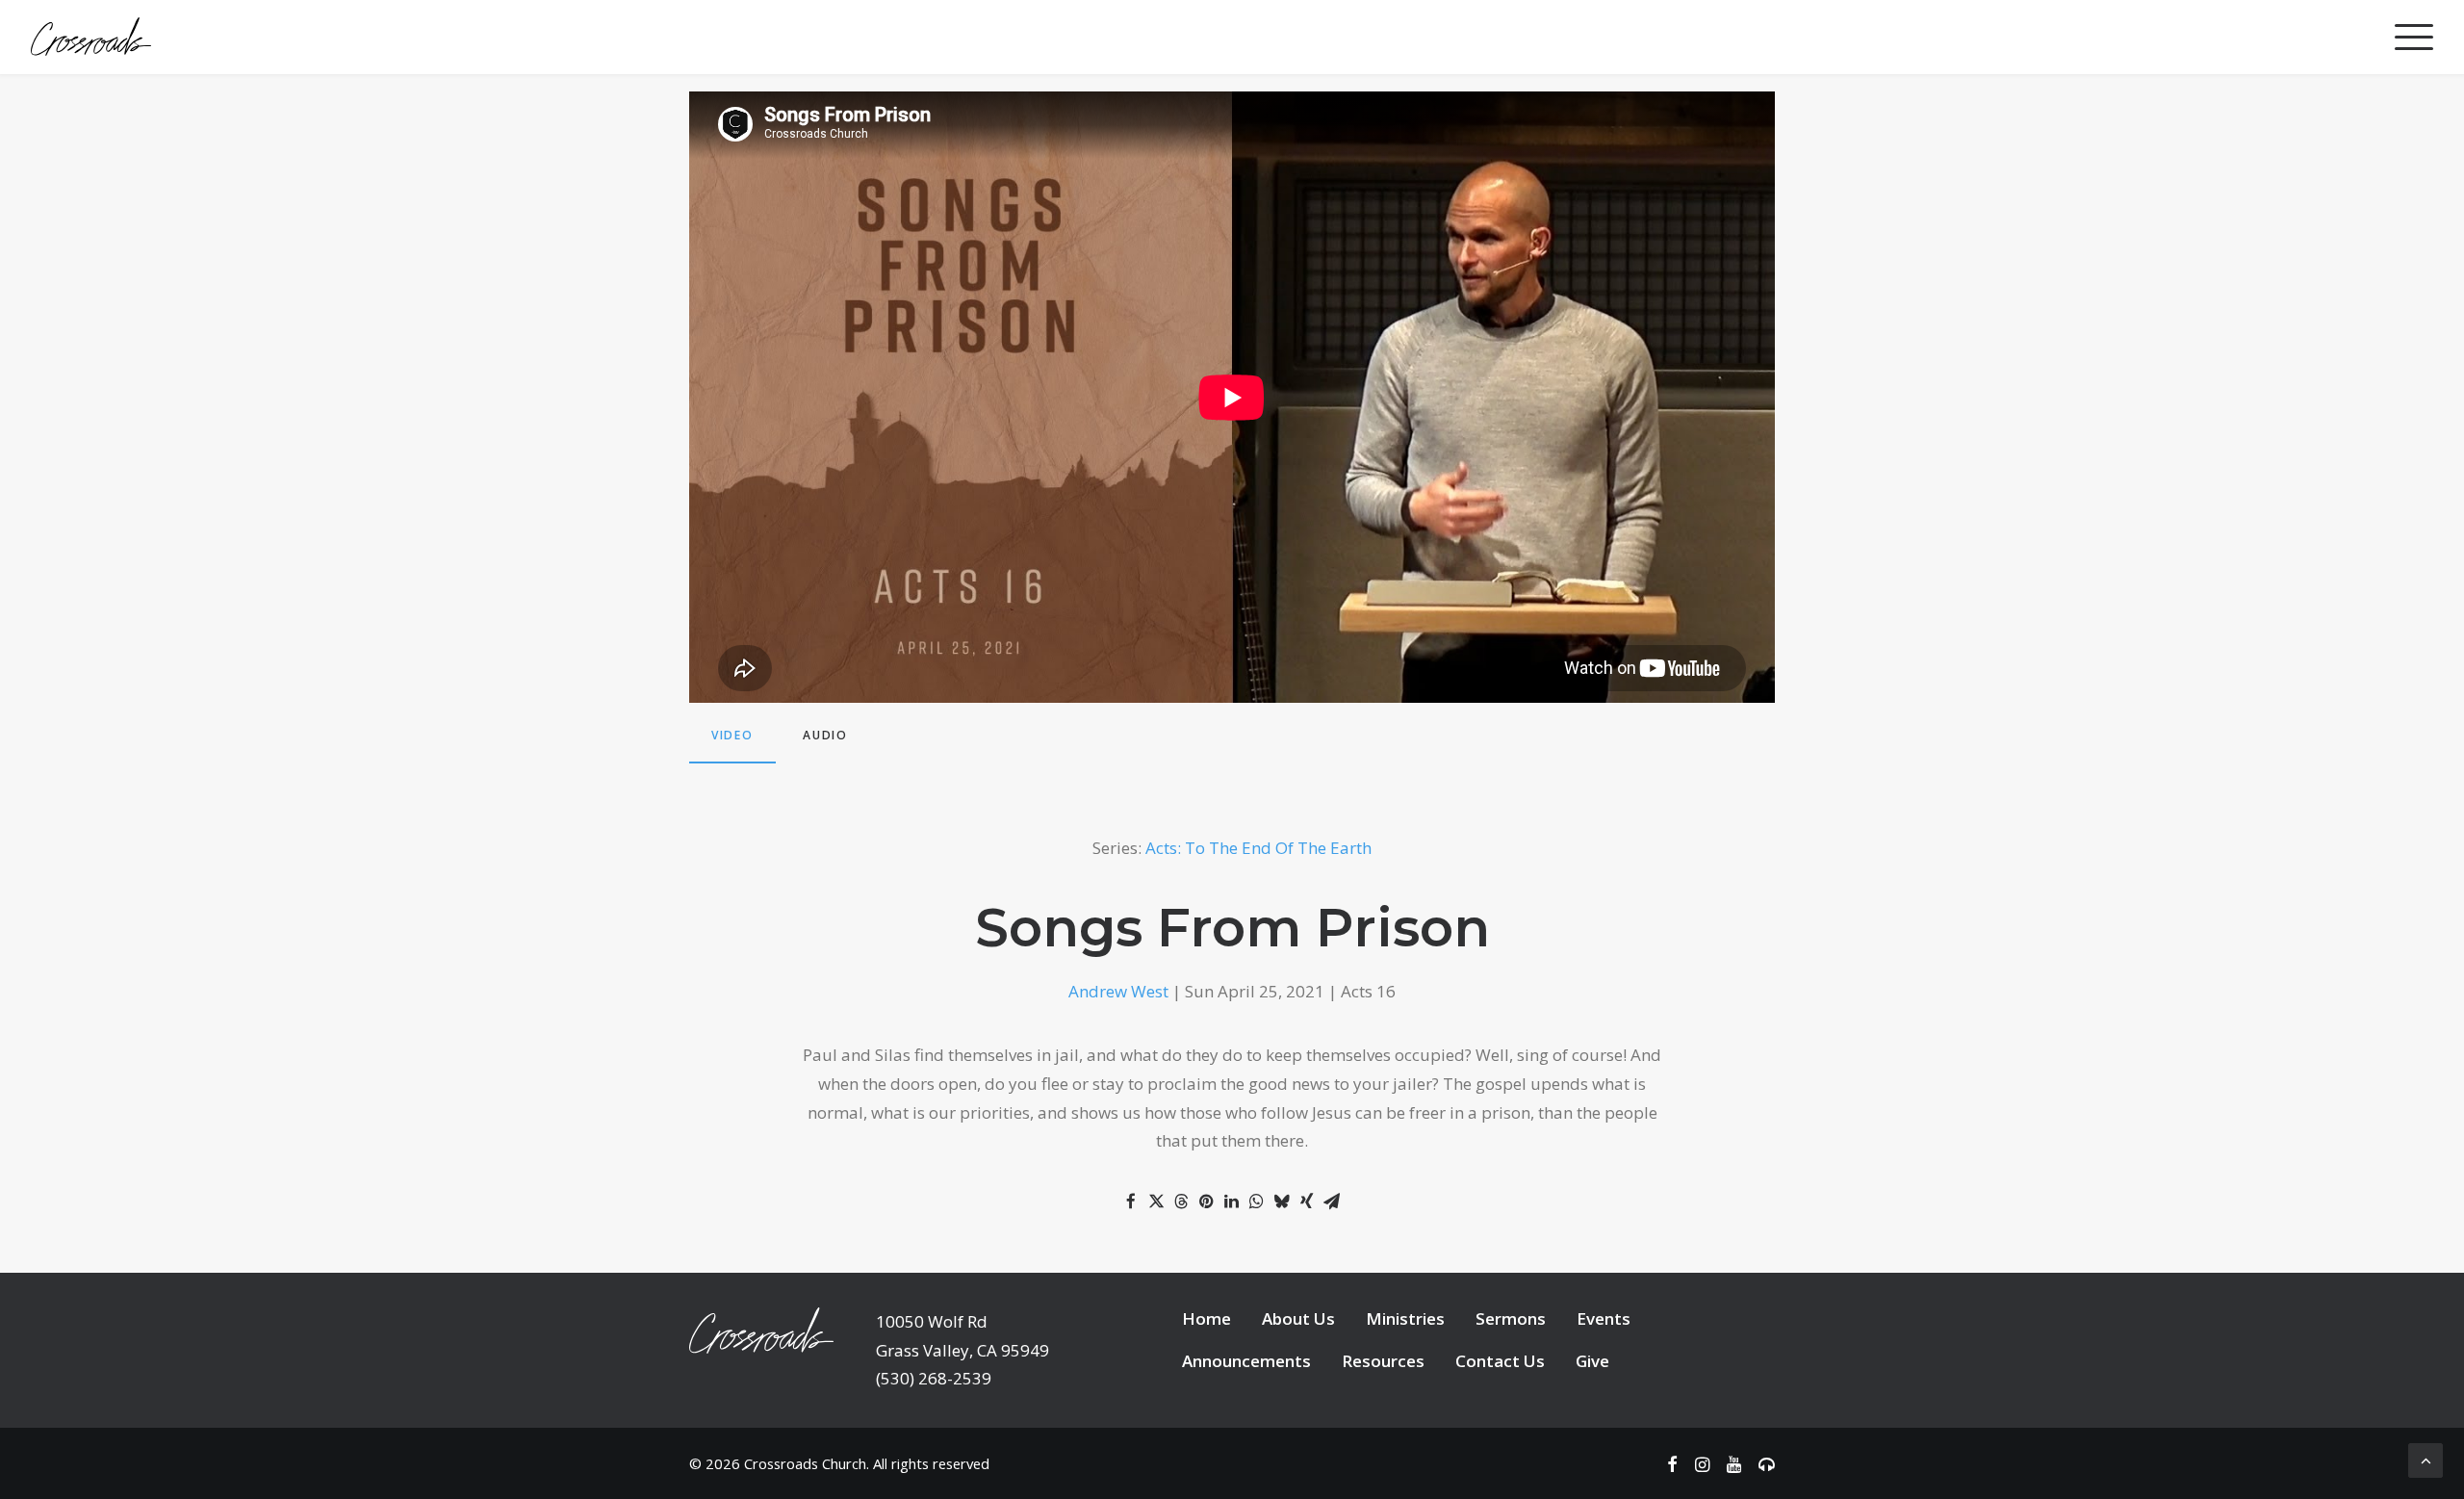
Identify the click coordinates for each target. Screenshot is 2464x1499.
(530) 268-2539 (934, 1378)
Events (1604, 1318)
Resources (1383, 1361)
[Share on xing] (1306, 1202)
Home (1206, 1318)
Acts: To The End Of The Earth (1258, 848)
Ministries (1405, 1318)
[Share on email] (1331, 1202)
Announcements (1246, 1361)
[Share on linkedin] (1231, 1202)
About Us (1298, 1318)
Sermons (1511, 1318)
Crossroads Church (805, 1463)
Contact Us (1500, 1361)
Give (1592, 1361)
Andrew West (1118, 991)
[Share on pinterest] (1206, 1202)
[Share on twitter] (1156, 1202)
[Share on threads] (1181, 1202)
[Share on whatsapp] (1256, 1202)
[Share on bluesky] (1281, 1202)
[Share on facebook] (1131, 1202)
